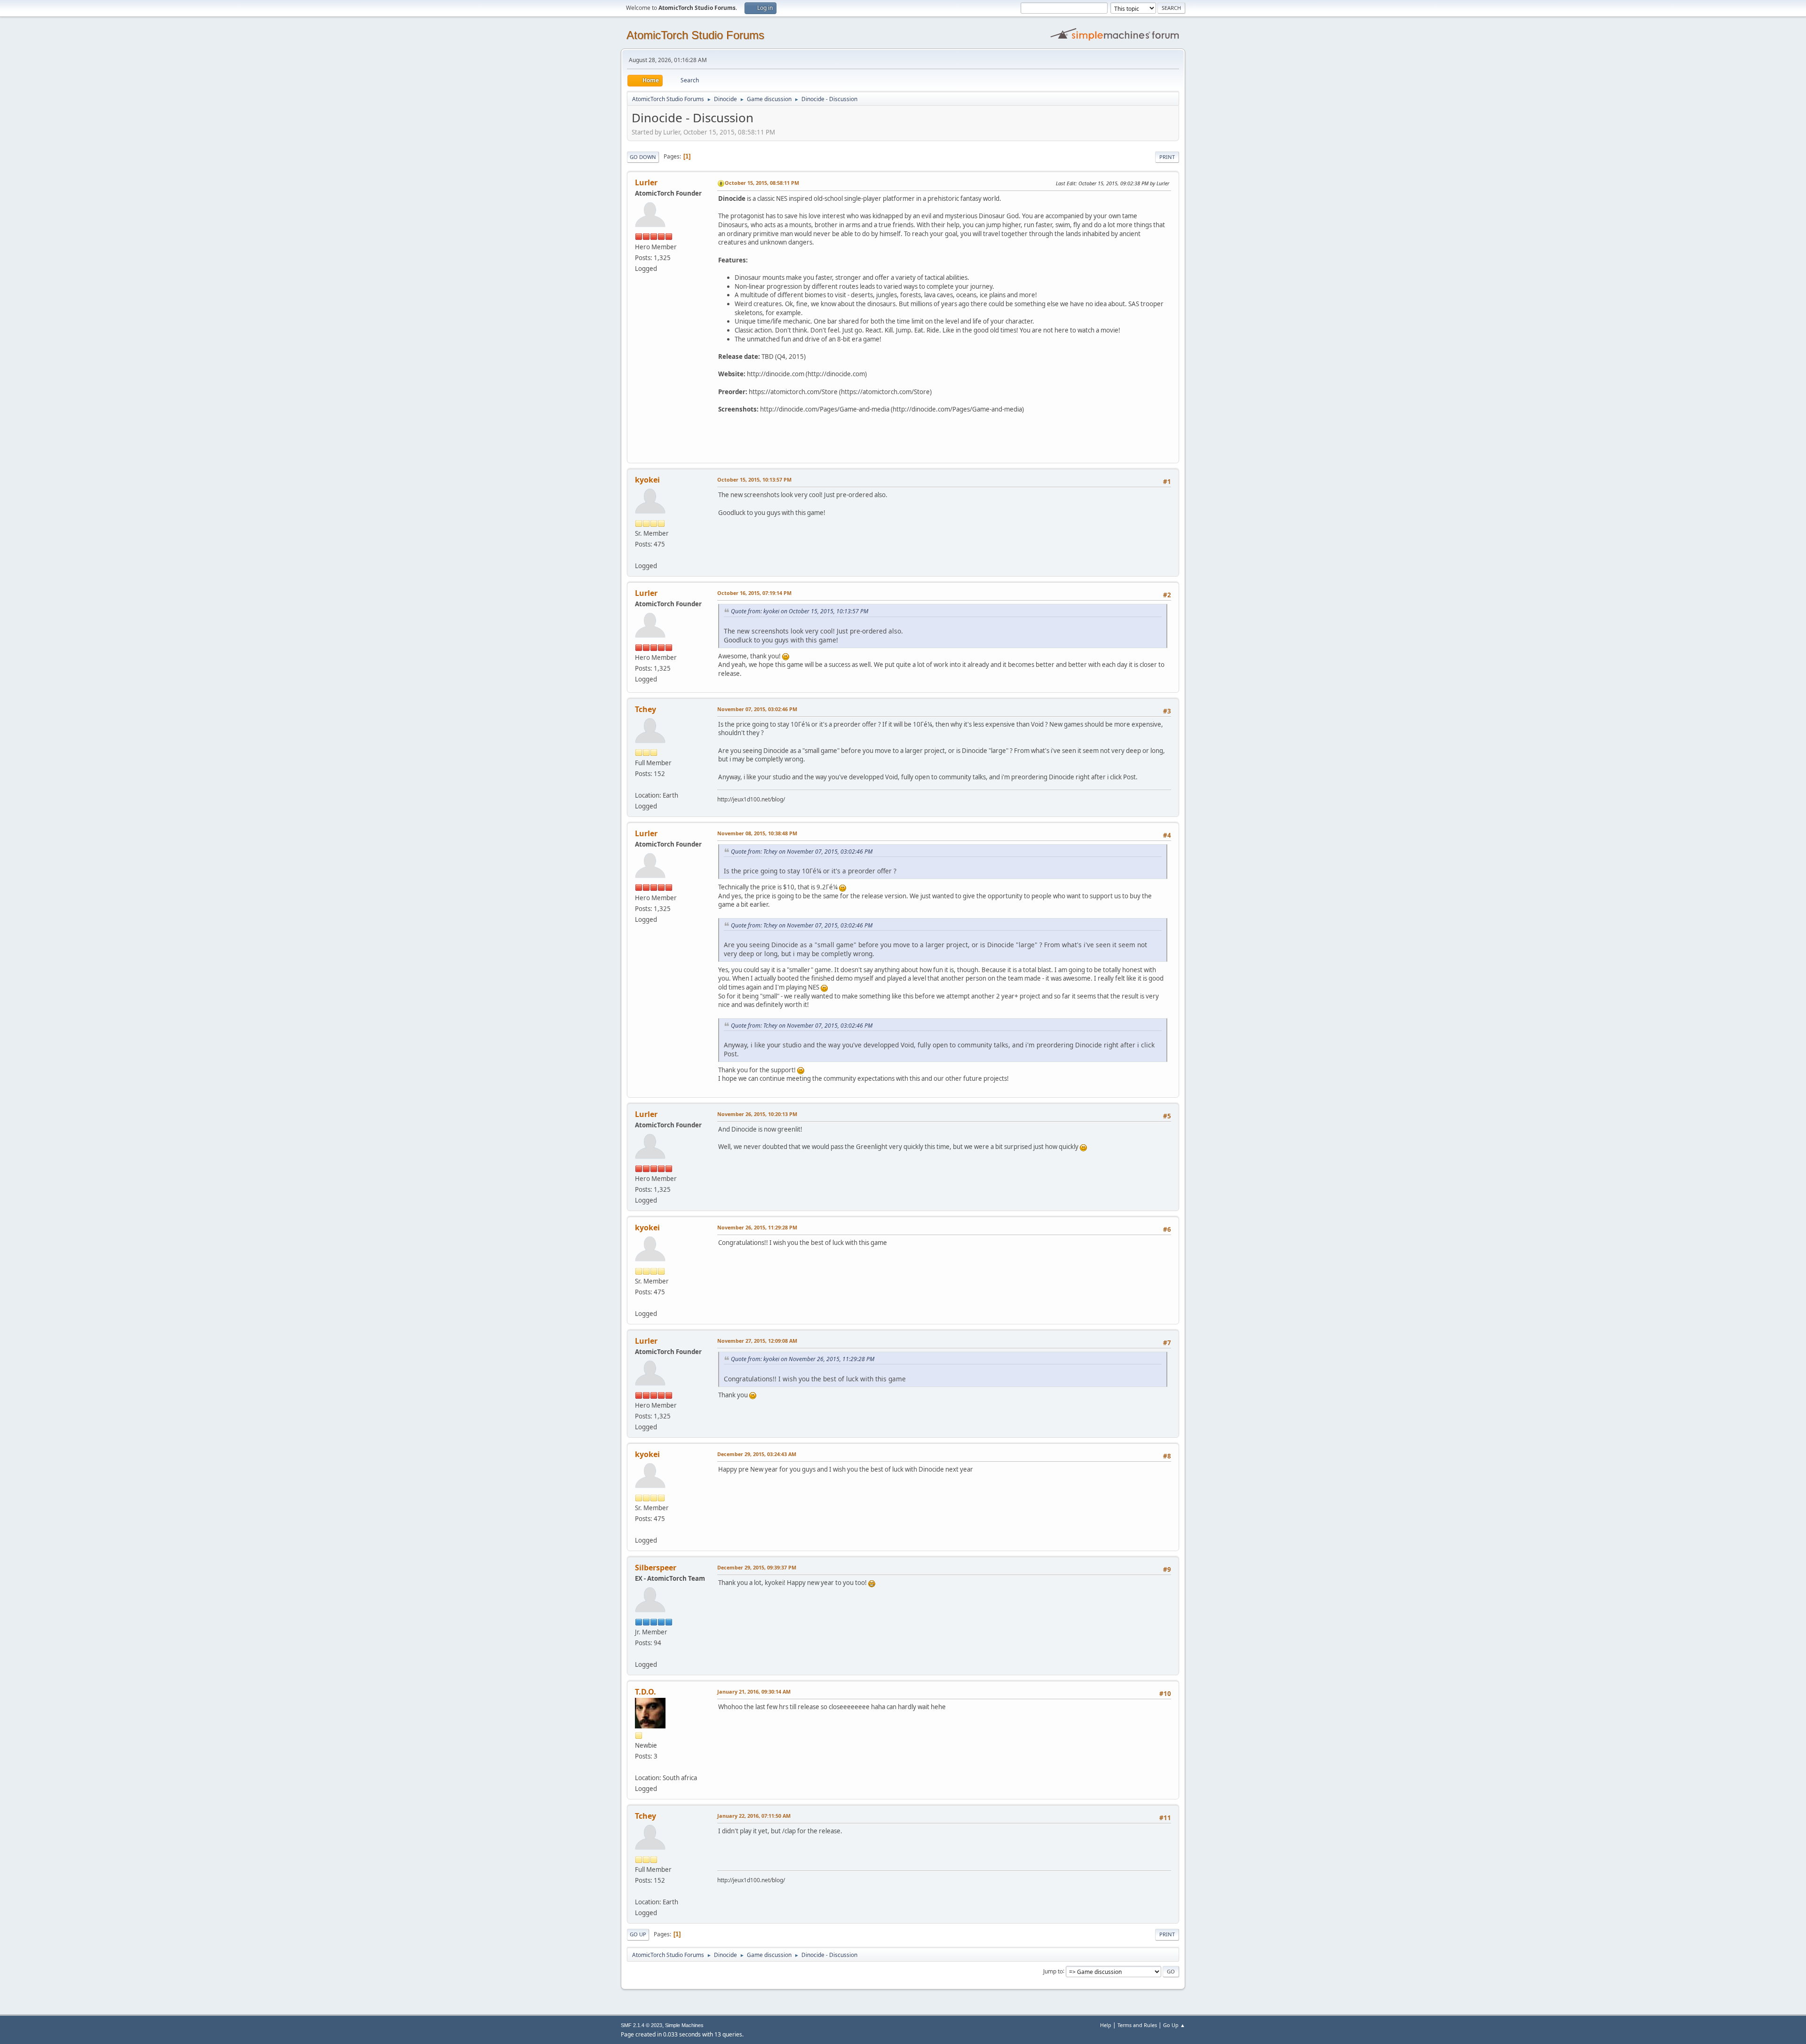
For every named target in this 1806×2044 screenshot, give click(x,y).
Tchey (646, 709)
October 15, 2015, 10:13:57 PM (754, 479)
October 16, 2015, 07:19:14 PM (754, 593)
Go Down (643, 157)
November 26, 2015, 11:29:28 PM (757, 1227)
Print (1167, 157)
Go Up (638, 1934)
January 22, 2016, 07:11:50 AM (754, 1816)
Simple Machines (684, 2025)
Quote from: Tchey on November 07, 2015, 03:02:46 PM (802, 852)
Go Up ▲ (1174, 2025)
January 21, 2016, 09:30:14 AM (754, 1691)
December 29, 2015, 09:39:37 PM (757, 1567)
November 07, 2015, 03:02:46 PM (757, 709)
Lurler (646, 182)
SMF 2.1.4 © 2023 (642, 2025)
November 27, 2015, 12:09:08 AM (757, 1341)
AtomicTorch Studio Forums (695, 35)
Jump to (1053, 1971)
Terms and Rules (1137, 2025)
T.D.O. (646, 1692)
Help (1106, 2025)
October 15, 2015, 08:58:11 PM (762, 183)
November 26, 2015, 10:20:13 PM (757, 1114)
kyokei (647, 480)
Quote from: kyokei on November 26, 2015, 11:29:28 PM (803, 1359)
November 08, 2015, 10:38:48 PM (757, 833)
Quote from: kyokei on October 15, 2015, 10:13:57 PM (800, 611)
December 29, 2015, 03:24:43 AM (757, 1454)
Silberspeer (656, 1568)
